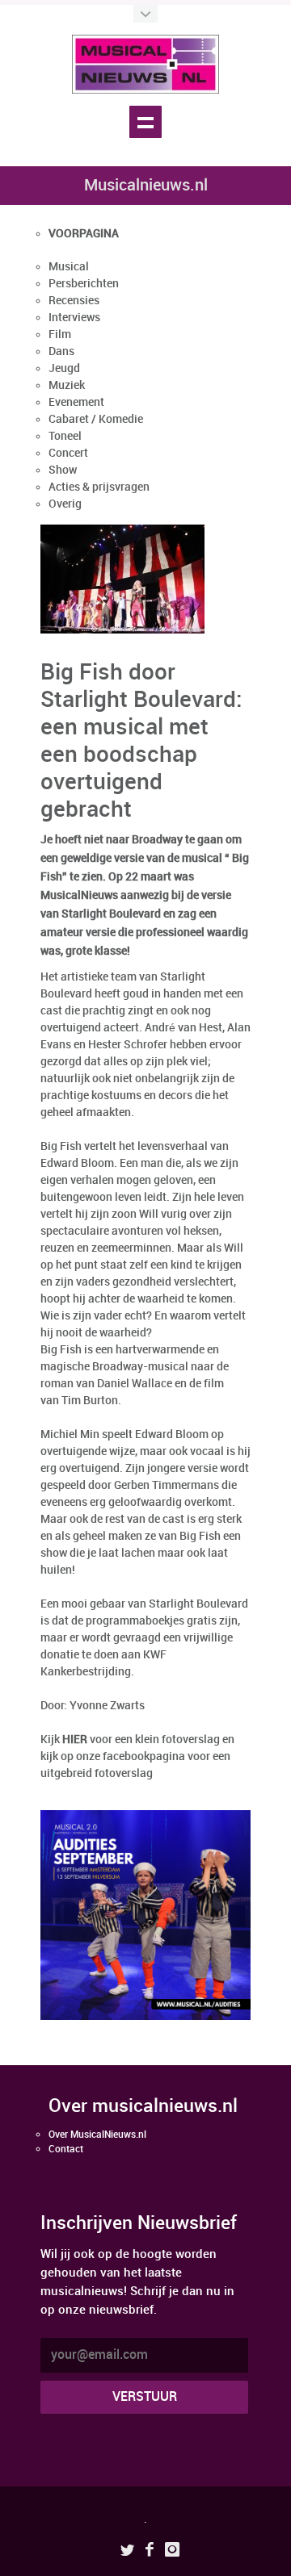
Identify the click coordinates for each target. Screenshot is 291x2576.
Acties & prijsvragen (99, 487)
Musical (69, 267)
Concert (68, 453)
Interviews (74, 318)
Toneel (65, 436)
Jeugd (64, 368)
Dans (61, 351)
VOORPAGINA (84, 234)
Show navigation (145, 122)
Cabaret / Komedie (96, 419)
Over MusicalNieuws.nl (97, 2135)
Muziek (67, 385)
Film (60, 335)
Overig (65, 504)
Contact (66, 2149)
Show (63, 470)
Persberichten (84, 284)
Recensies (74, 301)
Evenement (76, 402)
